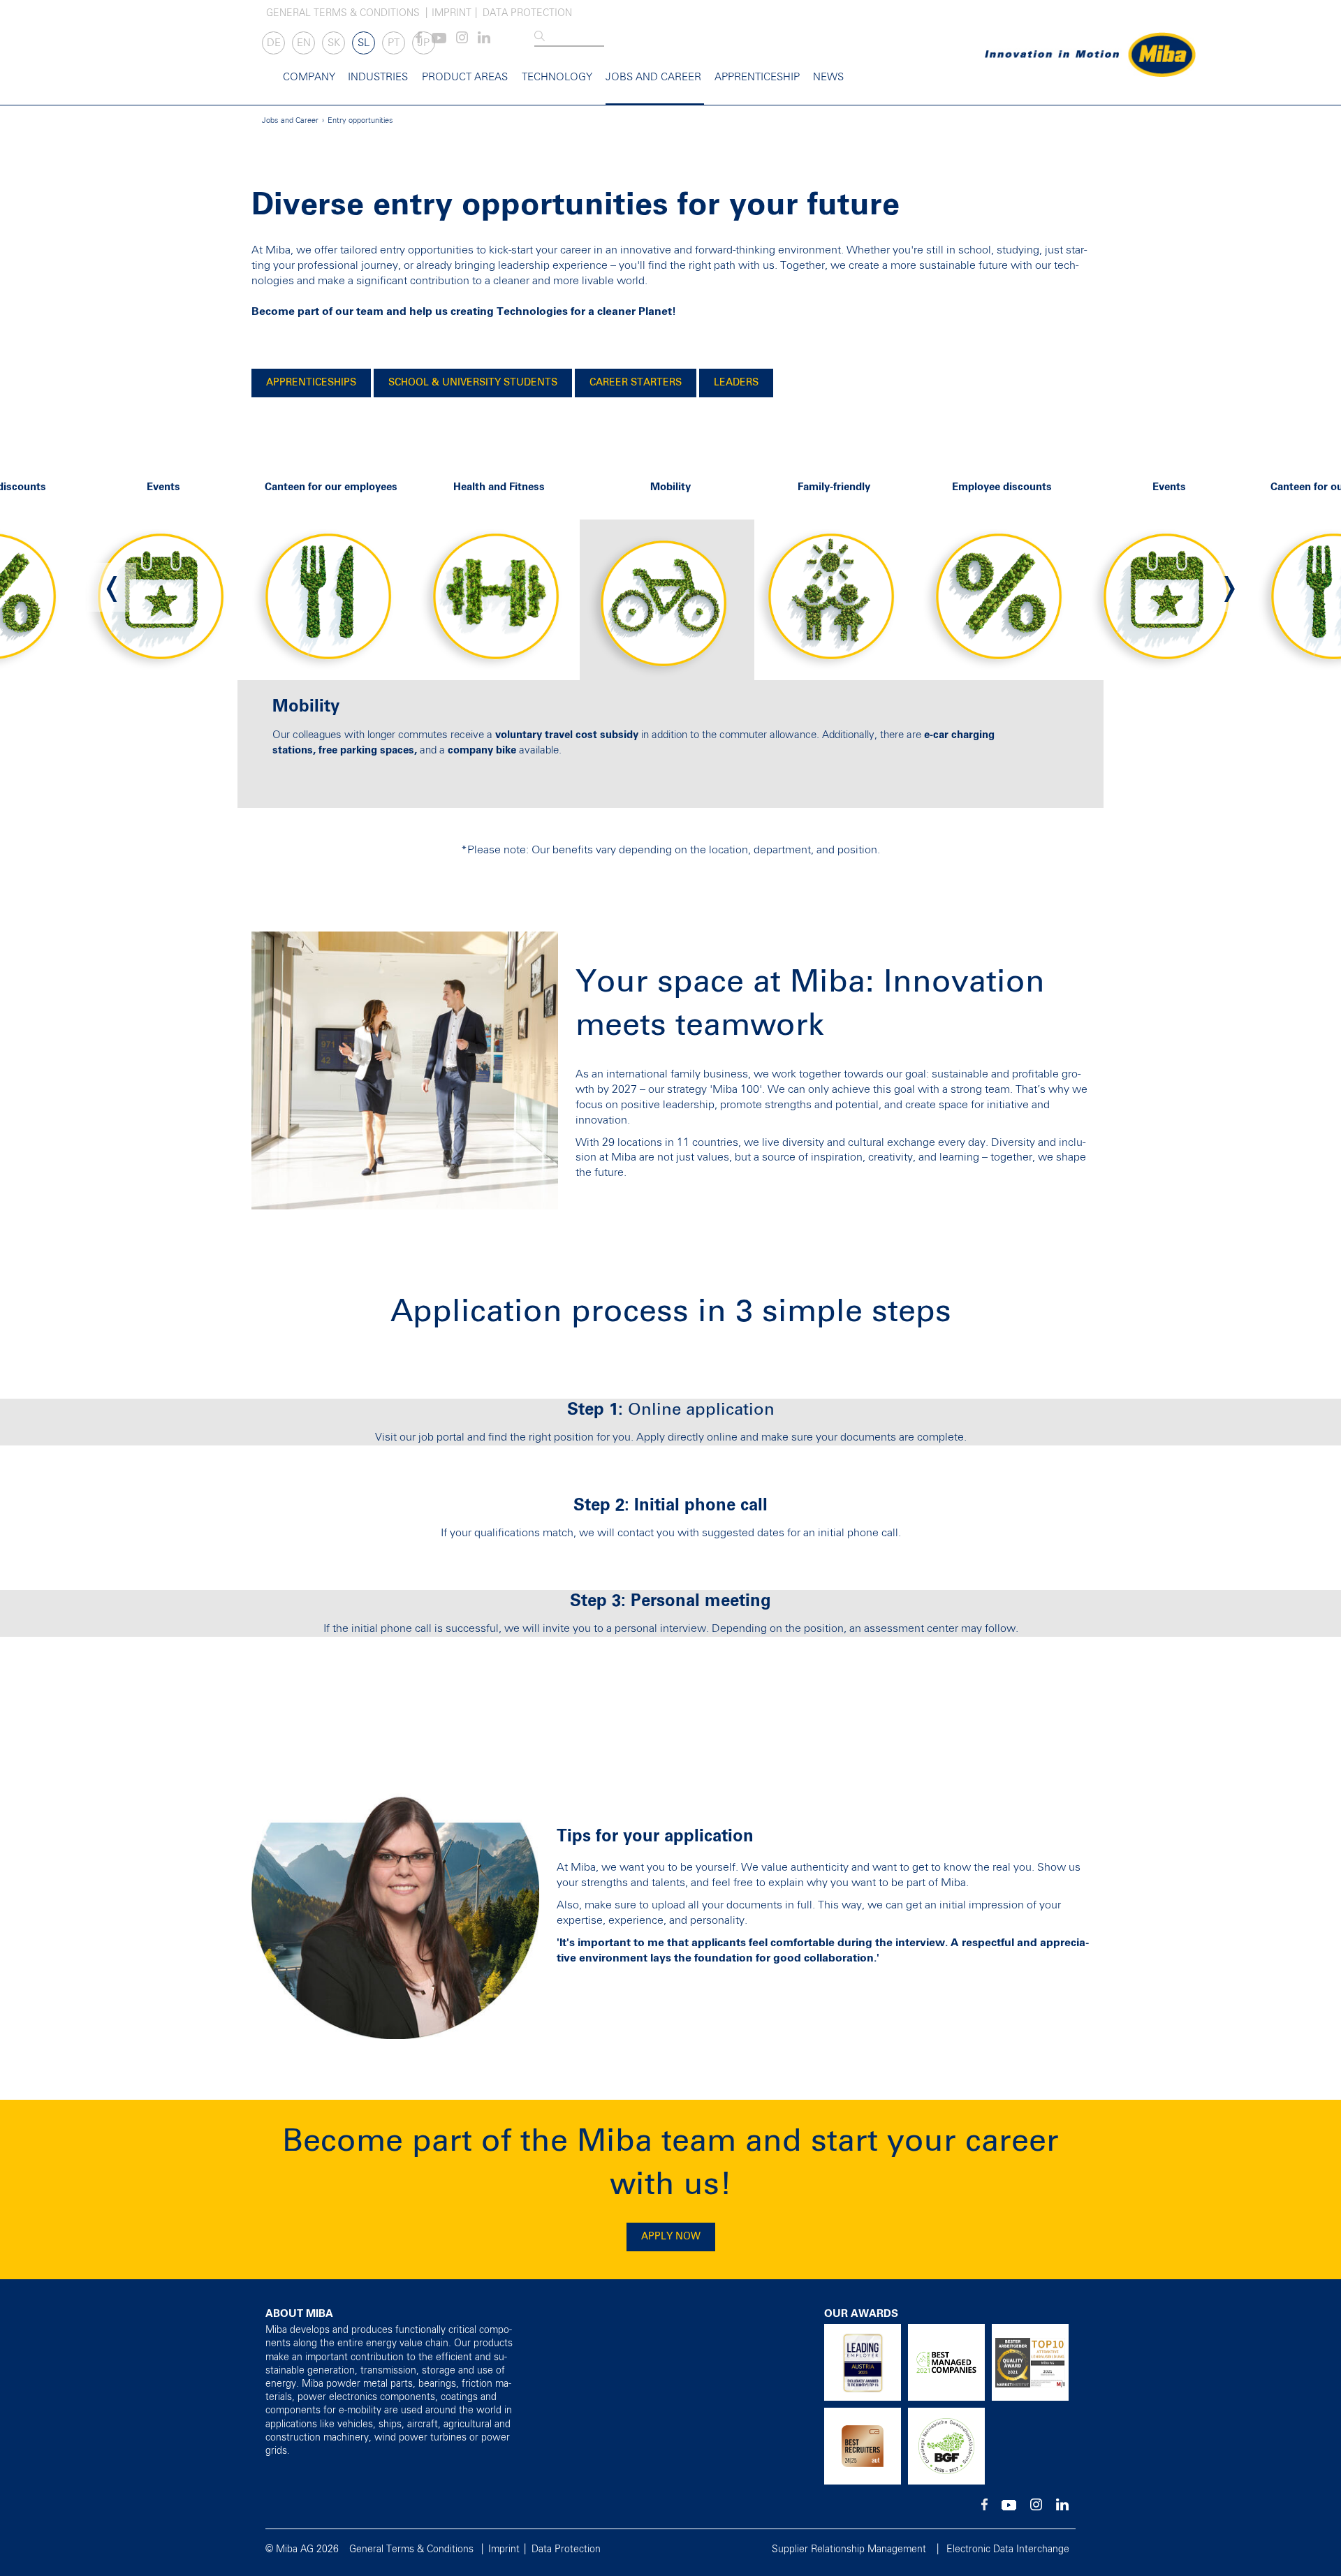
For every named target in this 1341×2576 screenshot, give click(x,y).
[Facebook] (984, 2508)
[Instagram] (462, 41)
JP (424, 43)
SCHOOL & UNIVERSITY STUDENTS (473, 383)
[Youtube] (439, 41)
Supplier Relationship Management (849, 2549)
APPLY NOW (671, 2237)
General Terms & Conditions (343, 13)
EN (304, 43)
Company (309, 77)
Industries (378, 77)
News (828, 77)
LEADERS (736, 383)
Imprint (452, 13)
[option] (335, 588)
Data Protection (527, 13)
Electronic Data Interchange (1008, 2549)
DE (274, 43)
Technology (557, 77)
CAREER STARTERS (636, 383)
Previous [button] (112, 587)
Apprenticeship (757, 77)
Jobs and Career (653, 77)
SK (334, 43)
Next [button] (1229, 587)
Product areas (465, 77)
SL (364, 43)
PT (394, 43)
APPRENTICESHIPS (311, 383)
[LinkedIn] (484, 41)
